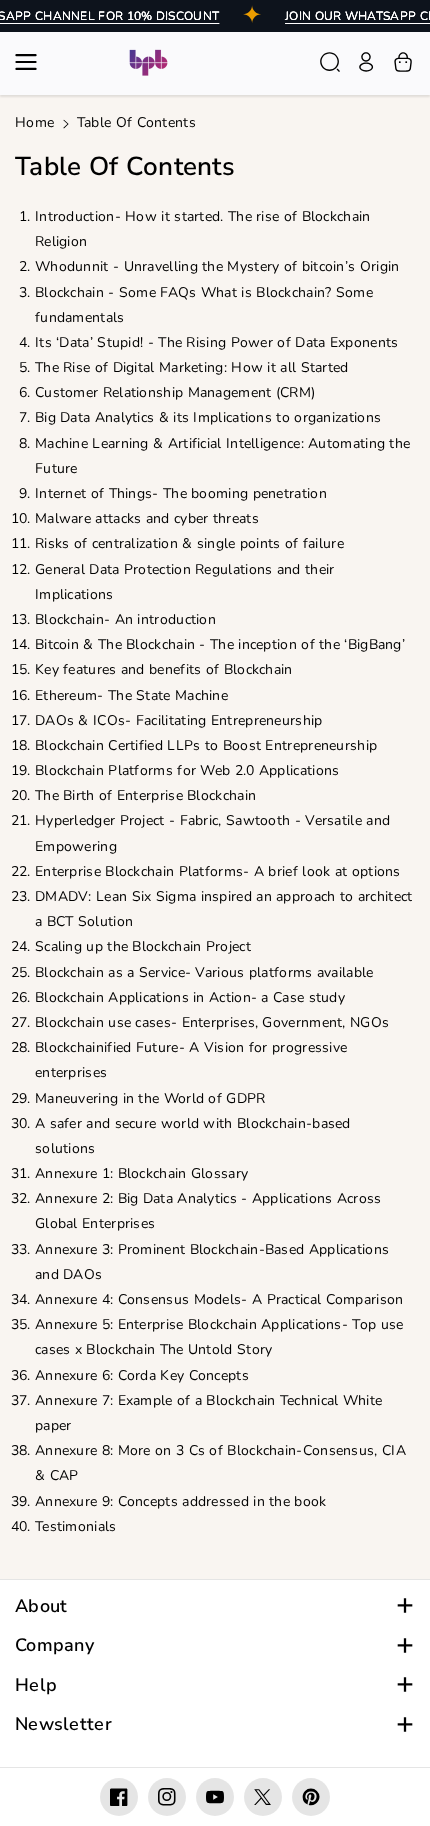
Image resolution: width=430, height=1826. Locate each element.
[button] (32, 62)
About (41, 1606)
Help (36, 1685)
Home (34, 122)
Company (54, 1645)
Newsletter (63, 1724)
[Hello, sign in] (366, 62)
